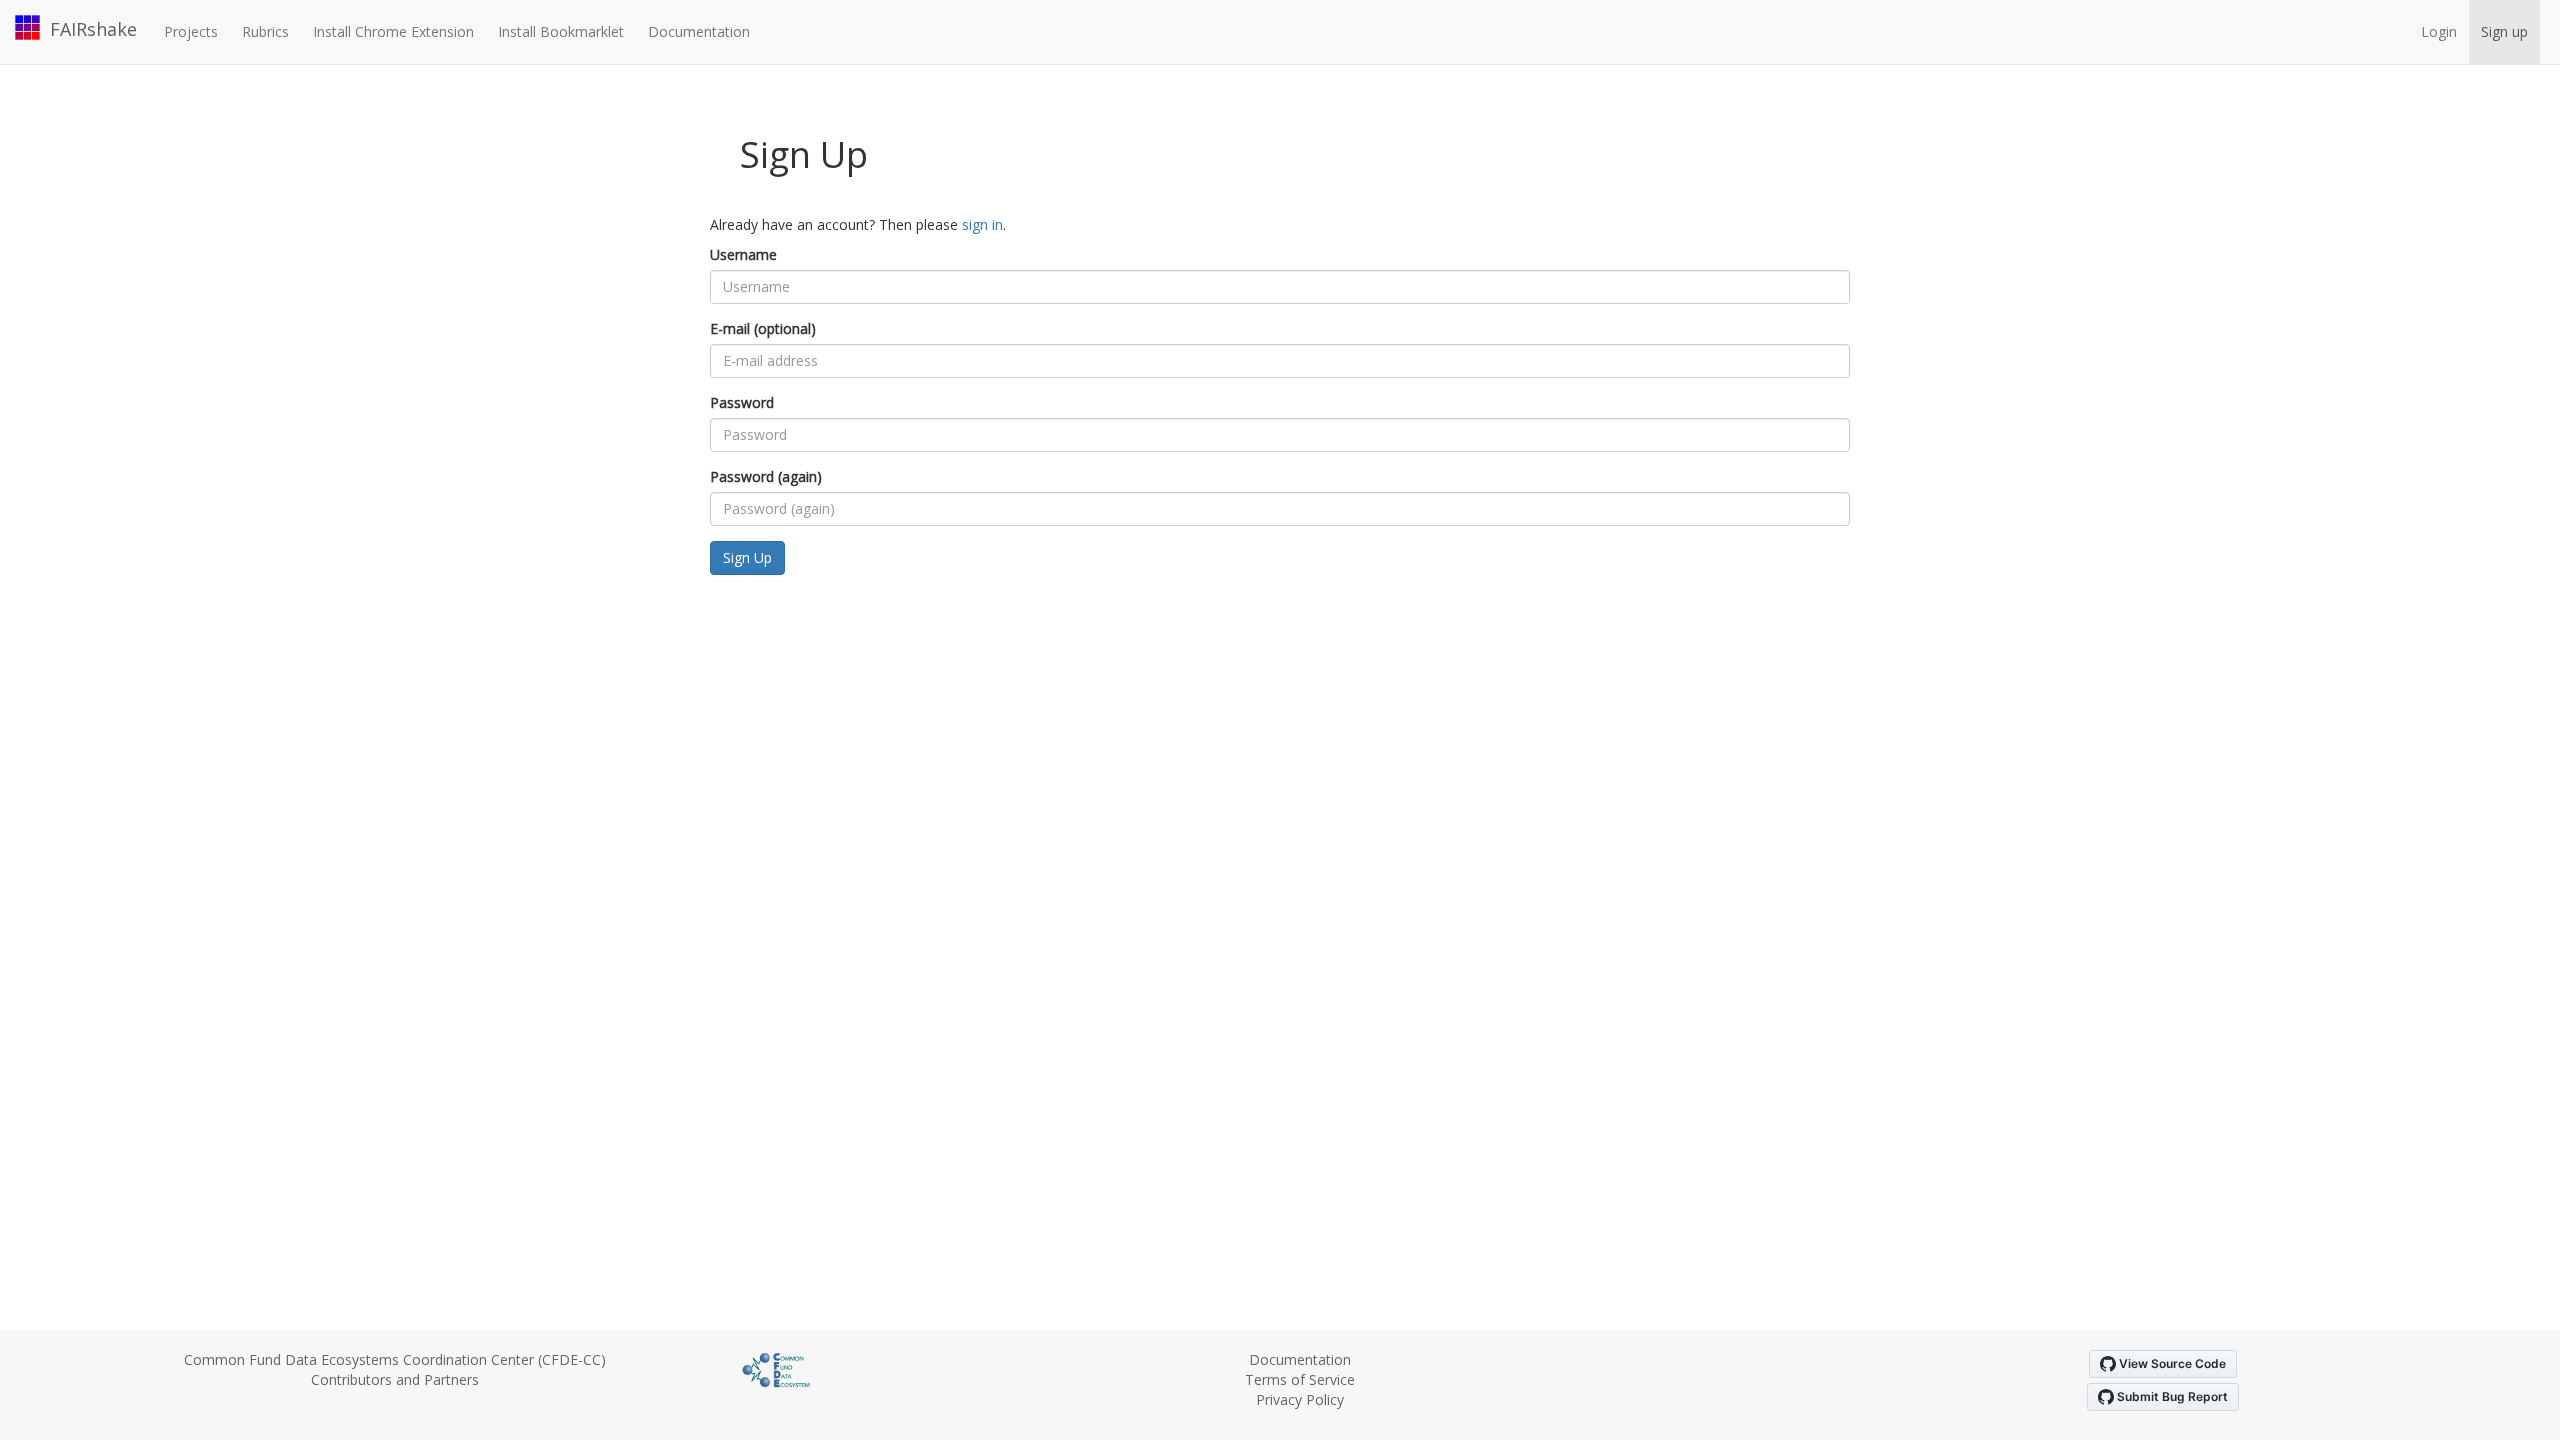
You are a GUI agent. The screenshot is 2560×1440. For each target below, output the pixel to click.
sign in (982, 224)
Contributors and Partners (395, 1379)
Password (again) (766, 476)
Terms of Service (1300, 1379)
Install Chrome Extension (393, 31)
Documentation (699, 31)
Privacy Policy (1300, 1399)
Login (2439, 31)
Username (743, 254)
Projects (191, 31)
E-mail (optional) (763, 328)
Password (742, 402)
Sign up (2504, 31)
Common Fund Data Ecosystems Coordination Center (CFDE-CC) (395, 1359)
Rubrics (265, 31)
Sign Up (747, 557)
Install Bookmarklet (561, 31)
